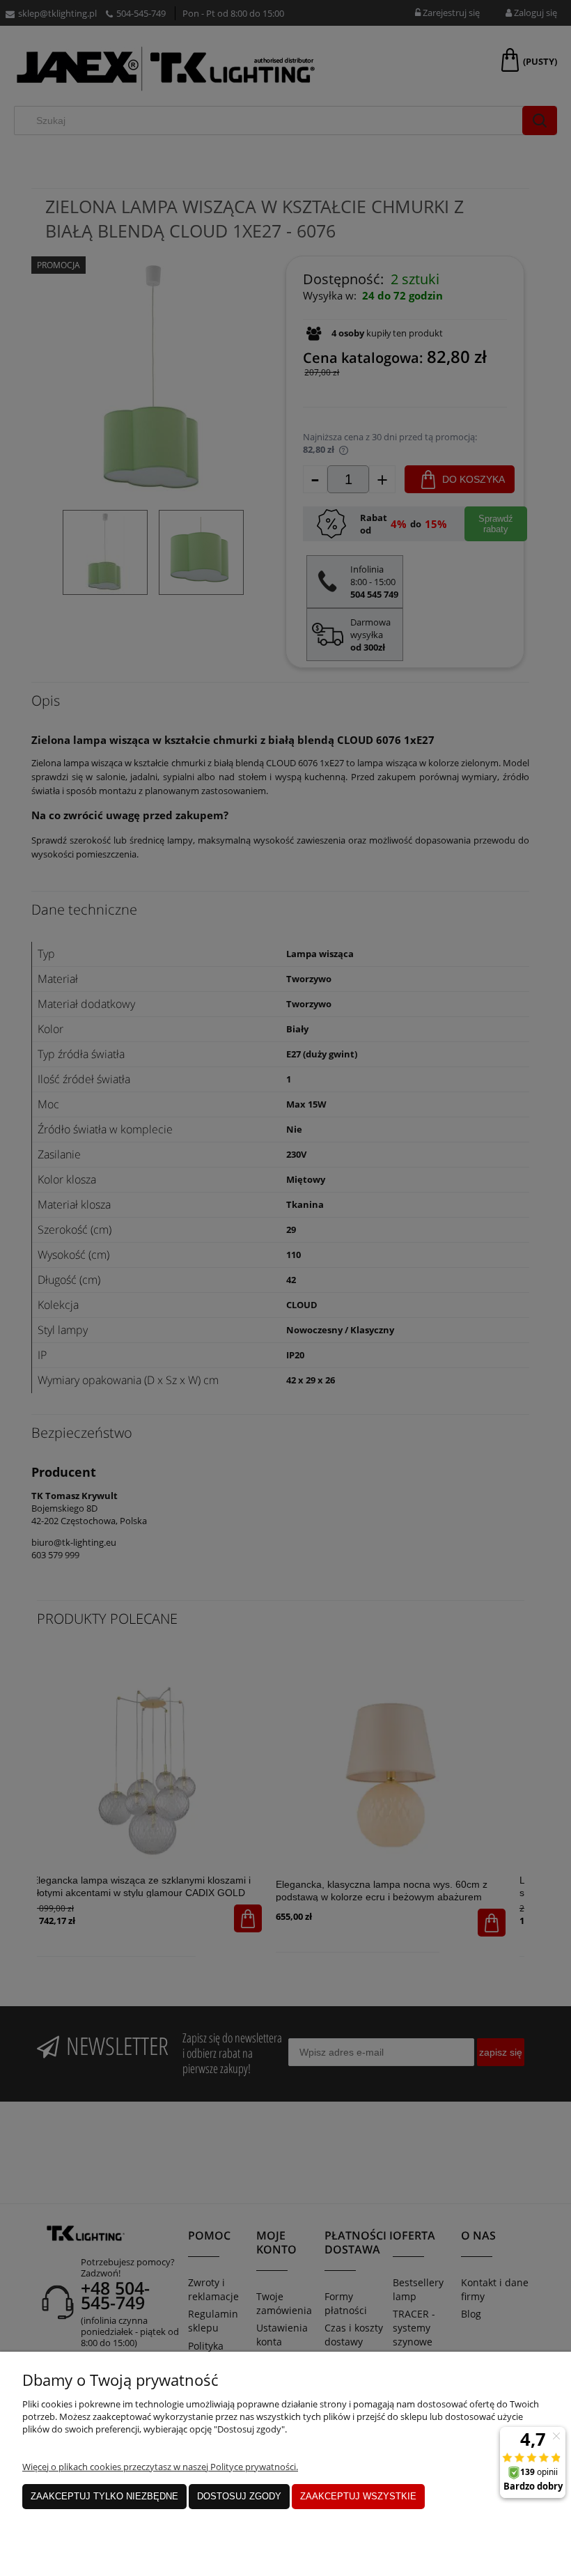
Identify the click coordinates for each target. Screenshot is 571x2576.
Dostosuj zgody (239, 2496)
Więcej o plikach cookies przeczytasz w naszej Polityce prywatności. (160, 2467)
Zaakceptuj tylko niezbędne (104, 2496)
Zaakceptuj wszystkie (358, 2496)
